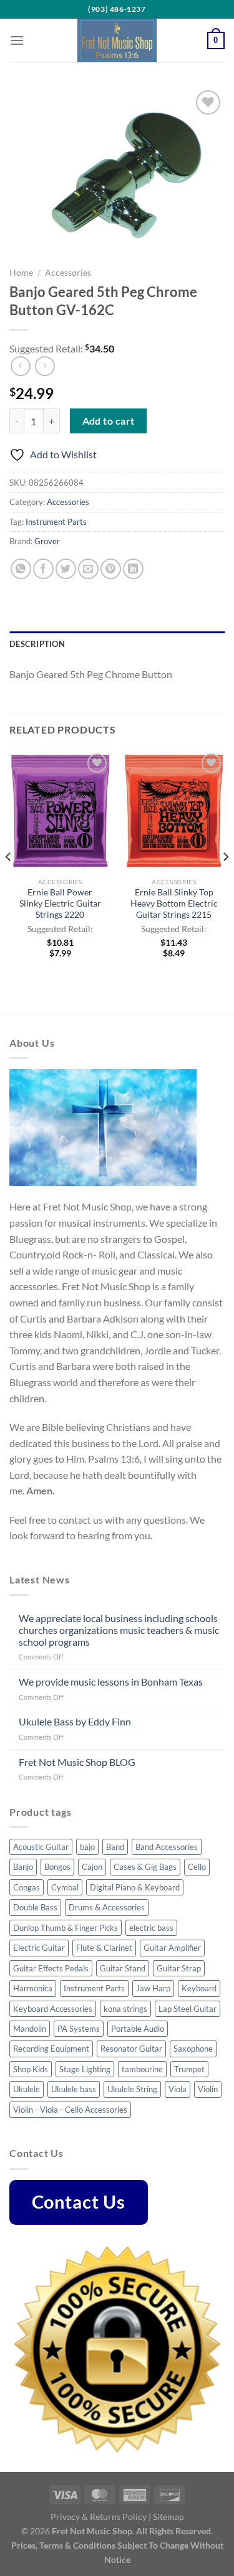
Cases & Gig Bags (145, 1867)
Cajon (92, 1867)
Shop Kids (31, 2069)
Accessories (68, 273)
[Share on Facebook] (43, 569)
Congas (27, 1887)
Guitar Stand (123, 1968)
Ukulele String (132, 2089)
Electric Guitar (39, 1948)
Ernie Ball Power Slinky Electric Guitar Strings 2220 (60, 903)
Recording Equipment (51, 2049)
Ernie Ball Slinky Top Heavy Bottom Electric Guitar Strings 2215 (174, 903)
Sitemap (168, 2517)
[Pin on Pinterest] (111, 569)
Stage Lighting (85, 2069)
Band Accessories (167, 1847)
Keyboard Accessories (53, 2009)
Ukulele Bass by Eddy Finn (75, 1721)
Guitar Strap (179, 1968)
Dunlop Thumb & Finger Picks (66, 1928)
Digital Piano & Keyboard (135, 1887)
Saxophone (193, 2049)
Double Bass (35, 1907)
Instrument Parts (56, 522)
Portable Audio (138, 2029)
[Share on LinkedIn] (133, 569)
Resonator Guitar (131, 2049)
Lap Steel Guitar (188, 2009)
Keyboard (199, 1988)
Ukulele (27, 2089)
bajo (87, 1847)
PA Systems (79, 2029)
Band (115, 1847)
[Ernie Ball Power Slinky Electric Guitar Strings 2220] (60, 811)
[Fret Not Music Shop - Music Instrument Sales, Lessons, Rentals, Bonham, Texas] (117, 40)
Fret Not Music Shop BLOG (77, 1762)
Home (21, 273)
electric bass (151, 1928)
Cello (197, 1867)
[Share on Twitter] (66, 569)
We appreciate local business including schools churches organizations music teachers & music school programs (119, 1630)
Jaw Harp (153, 1988)
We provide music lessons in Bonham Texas (111, 1682)
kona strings (125, 2009)
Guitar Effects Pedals (51, 1968)
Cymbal (65, 1887)
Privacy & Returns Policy (99, 2517)
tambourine (142, 2069)
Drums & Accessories (107, 1907)
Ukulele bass (74, 2089)
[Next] (225, 882)
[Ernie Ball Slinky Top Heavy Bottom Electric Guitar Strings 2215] (174, 811)
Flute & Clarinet (104, 1948)
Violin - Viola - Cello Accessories (70, 2110)
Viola (178, 2089)
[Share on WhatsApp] (21, 569)
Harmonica (33, 1988)
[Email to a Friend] (88, 569)
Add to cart (109, 421)
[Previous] (9, 882)
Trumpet (189, 2069)
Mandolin (30, 2029)
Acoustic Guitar (41, 1847)
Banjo (23, 1867)
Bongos (57, 1867)
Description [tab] (37, 644)
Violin (208, 2089)
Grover (47, 541)
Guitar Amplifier (172, 1948)
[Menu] (17, 40)
